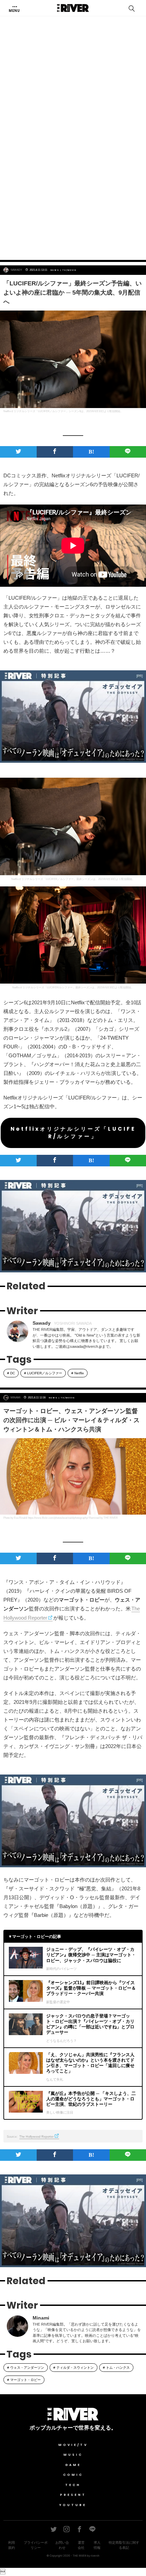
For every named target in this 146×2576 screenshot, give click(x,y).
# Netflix (78, 1373)
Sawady (16, 270)
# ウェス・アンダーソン (26, 2368)
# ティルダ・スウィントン (74, 2368)
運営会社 (81, 2545)
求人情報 (97, 2545)
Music (73, 2455)
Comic (73, 2475)
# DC (11, 1373)
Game (73, 2465)
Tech (73, 2485)
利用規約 (12, 2545)
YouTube (73, 2505)
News (55, 270)
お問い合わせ (62, 2545)
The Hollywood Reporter (36, 2137)
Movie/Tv (73, 2445)
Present (73, 2495)
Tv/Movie (70, 270)
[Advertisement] (73, 174)
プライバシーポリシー (36, 2545)
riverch (95, 2556)
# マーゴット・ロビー (24, 2380)
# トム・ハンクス (116, 2368)
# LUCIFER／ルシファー (43, 1373)
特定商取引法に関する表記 (124, 2545)
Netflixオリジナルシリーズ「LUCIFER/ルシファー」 (73, 1133)
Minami (15, 1398)
